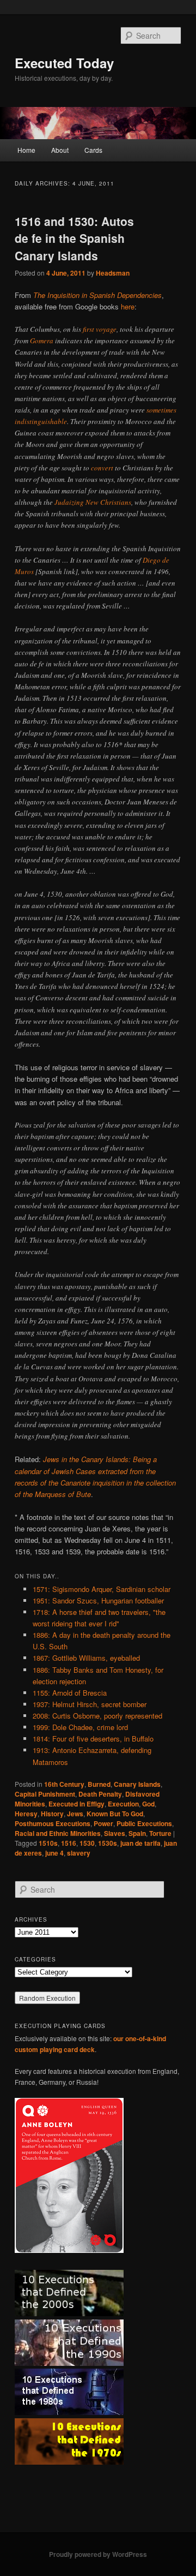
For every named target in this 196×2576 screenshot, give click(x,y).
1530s (108, 1843)
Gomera (42, 341)
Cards (93, 150)
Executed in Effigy (76, 1804)
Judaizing (69, 502)
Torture (160, 1833)
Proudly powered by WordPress (98, 2554)
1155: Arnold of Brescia (70, 1693)
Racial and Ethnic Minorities (58, 1833)
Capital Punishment (45, 1794)
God (148, 1804)
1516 (69, 1843)
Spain (137, 1833)
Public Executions (144, 1823)
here (128, 306)
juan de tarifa (140, 1843)
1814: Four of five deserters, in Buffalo (93, 1739)
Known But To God (115, 1814)
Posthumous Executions (53, 1823)
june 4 (54, 1853)
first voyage (100, 329)
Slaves (115, 1833)
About (60, 150)
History (52, 1814)
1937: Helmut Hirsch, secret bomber (90, 1704)
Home (26, 150)
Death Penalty (100, 1794)
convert (102, 468)
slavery (79, 1853)
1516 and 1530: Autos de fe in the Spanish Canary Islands (74, 238)
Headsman (113, 273)
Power (103, 1823)
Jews (75, 1814)
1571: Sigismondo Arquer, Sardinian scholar (102, 1589)
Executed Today (64, 63)
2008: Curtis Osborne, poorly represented (97, 1716)
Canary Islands (137, 1784)
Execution (123, 1804)
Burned (99, 1784)
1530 (87, 1843)
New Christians (108, 502)
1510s (48, 1843)
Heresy (26, 1814)
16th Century (64, 1784)
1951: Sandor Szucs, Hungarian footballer (98, 1600)
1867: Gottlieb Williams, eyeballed (86, 1658)
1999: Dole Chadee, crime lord (80, 1727)
